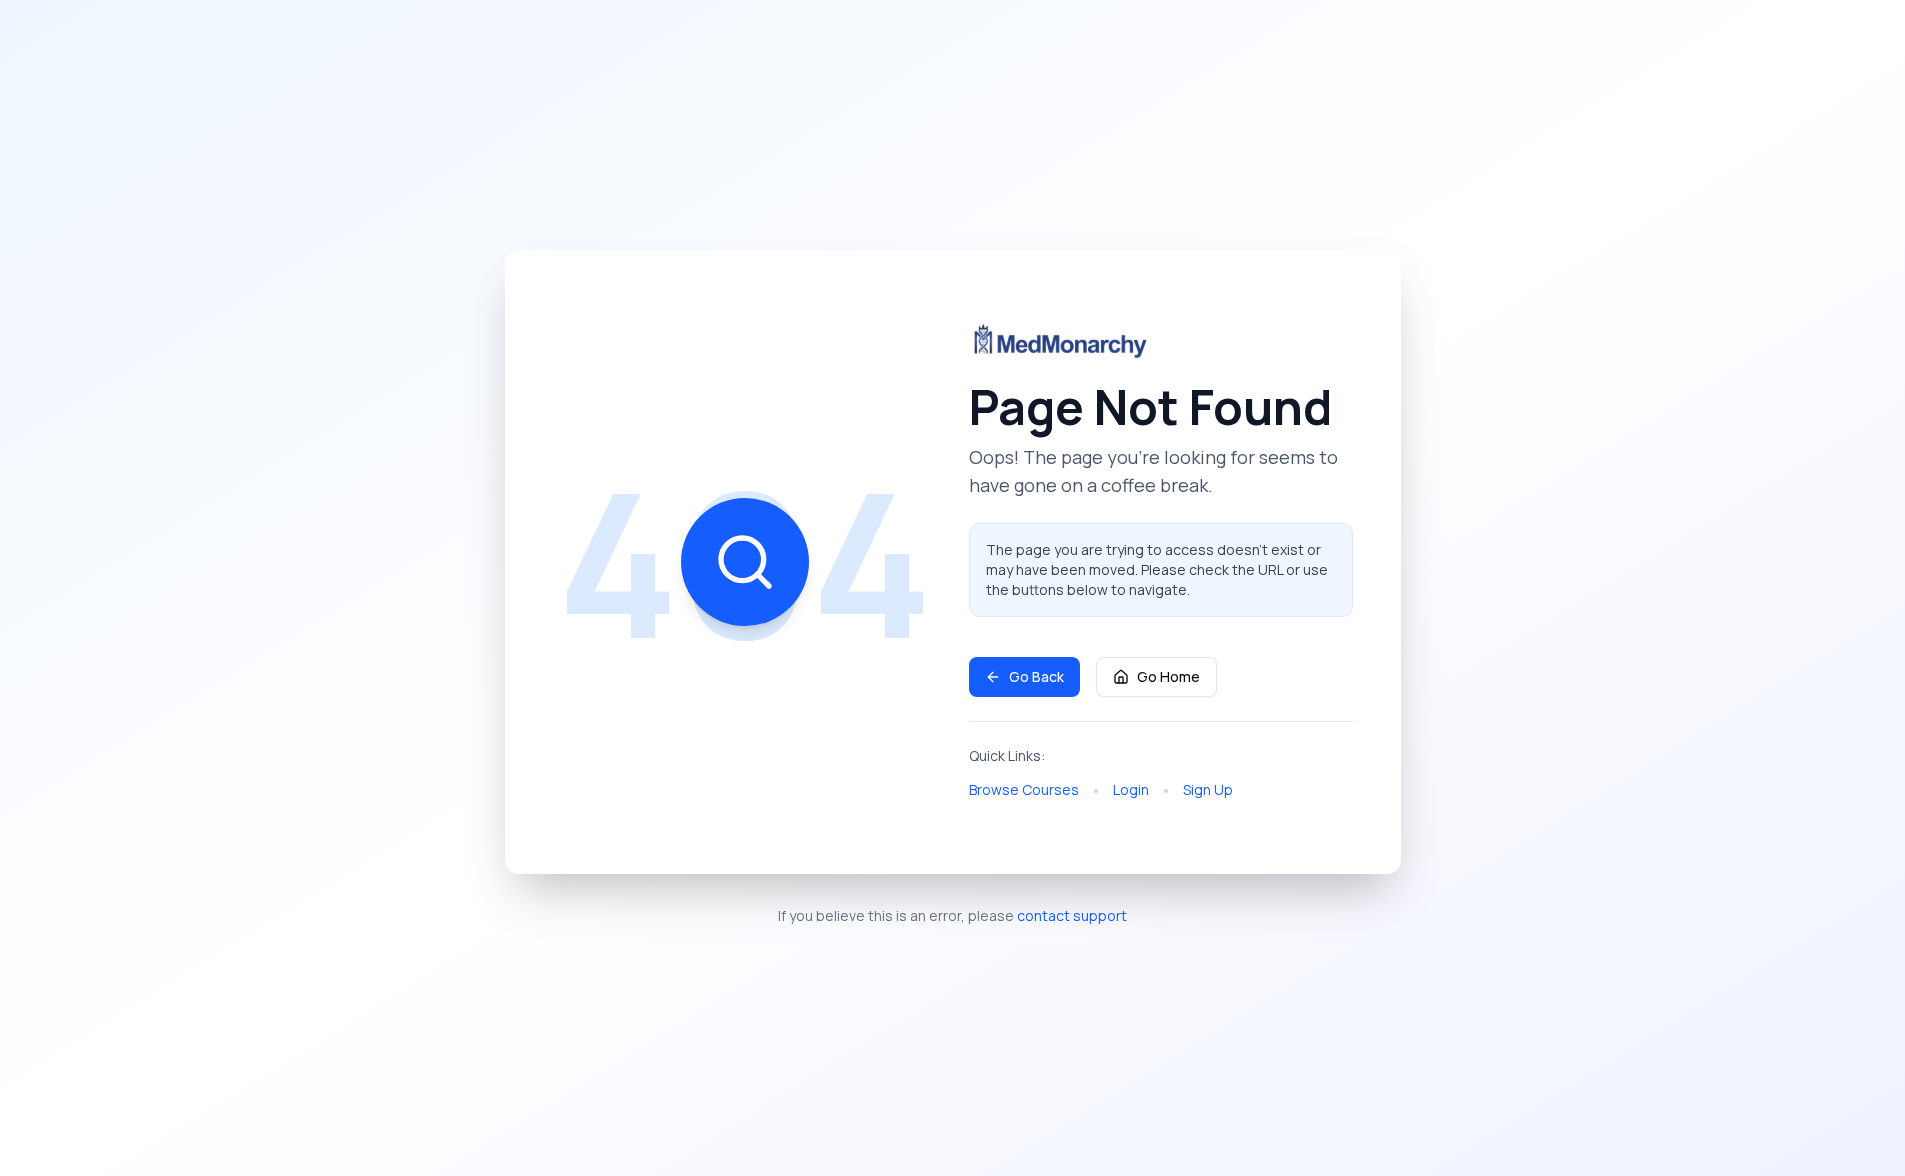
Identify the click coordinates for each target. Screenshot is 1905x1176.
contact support (1072, 915)
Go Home (1168, 676)
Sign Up (1208, 789)
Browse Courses (1024, 789)
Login (1131, 789)
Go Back (1036, 676)
